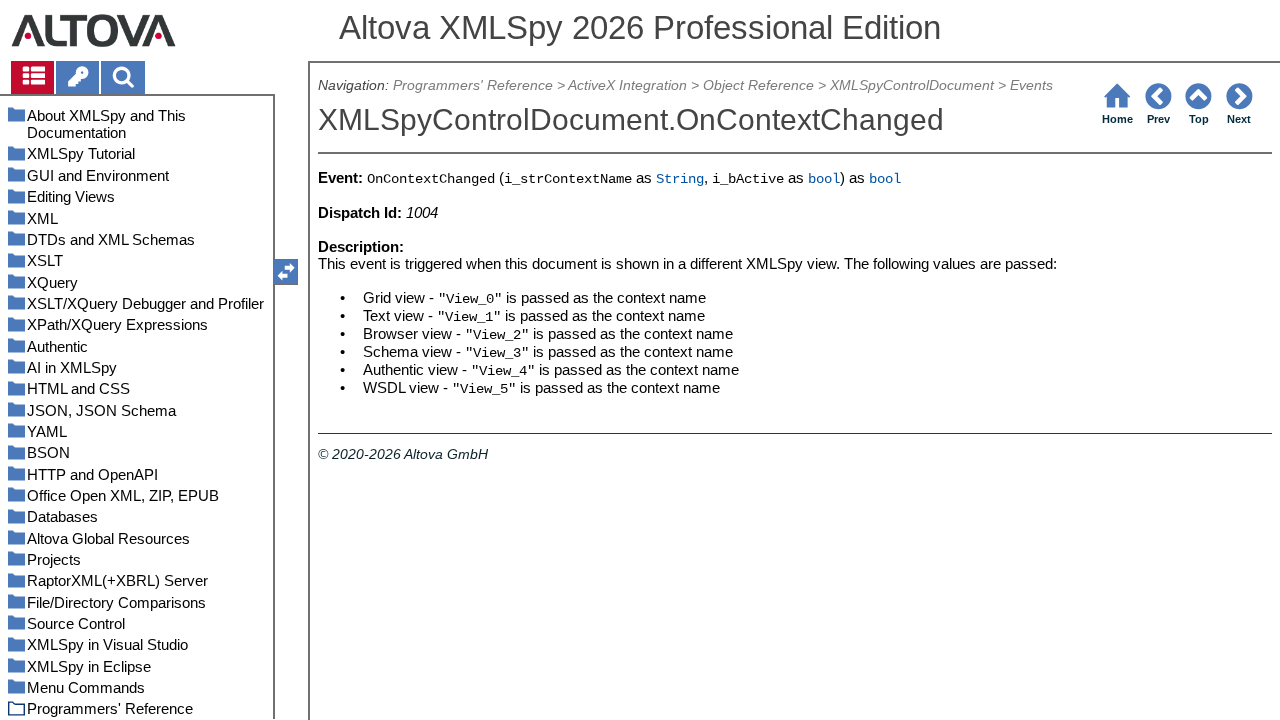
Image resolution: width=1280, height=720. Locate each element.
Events (1031, 85)
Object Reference (758, 85)
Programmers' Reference (473, 85)
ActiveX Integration (627, 85)
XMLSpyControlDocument (912, 85)
